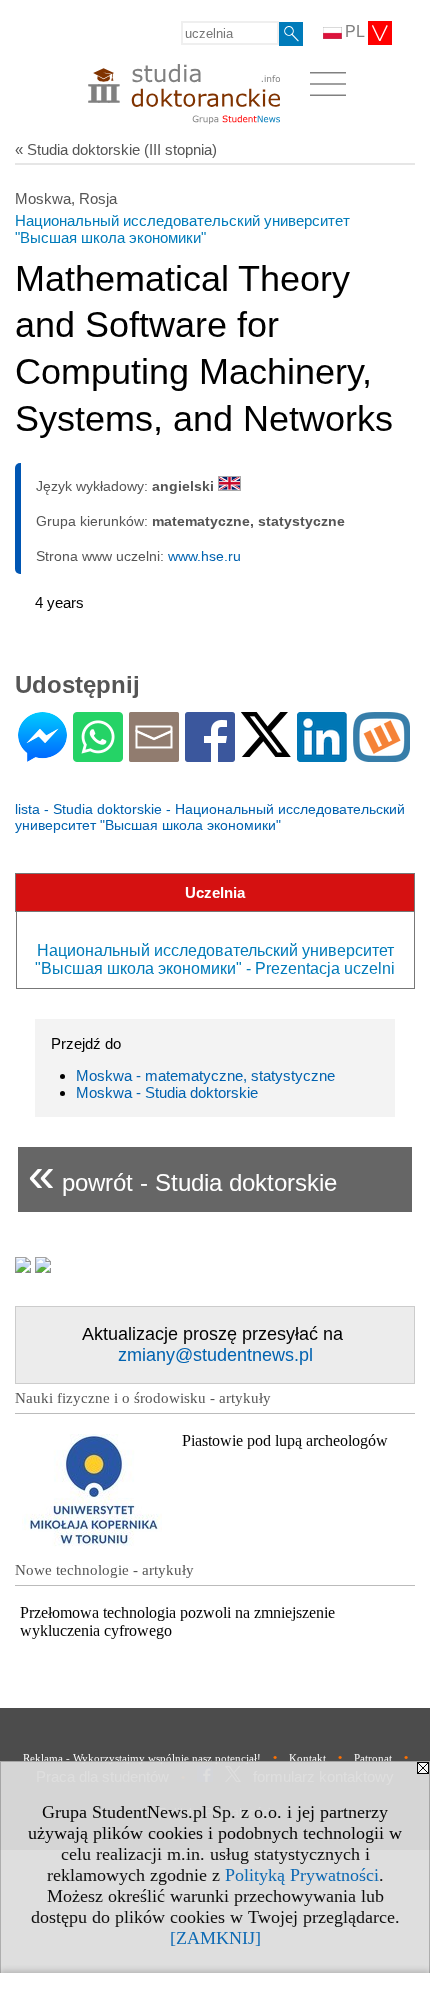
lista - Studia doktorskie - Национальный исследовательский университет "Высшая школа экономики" (210, 817)
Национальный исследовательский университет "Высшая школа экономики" (182, 229)
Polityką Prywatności (302, 1875)
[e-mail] (154, 753)
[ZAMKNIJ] (215, 1938)
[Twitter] (266, 748)
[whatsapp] (98, 753)
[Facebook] (210, 753)
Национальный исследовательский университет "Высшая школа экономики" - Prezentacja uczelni (215, 959)
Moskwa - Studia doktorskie (167, 1092)
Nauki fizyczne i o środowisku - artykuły (143, 1398)
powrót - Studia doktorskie (182, 1174)
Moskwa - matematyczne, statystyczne (205, 1075)
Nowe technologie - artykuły (104, 1570)
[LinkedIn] (322, 753)
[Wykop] (381, 753)
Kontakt (307, 1758)
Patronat (373, 1758)
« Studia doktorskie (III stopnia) (116, 149)
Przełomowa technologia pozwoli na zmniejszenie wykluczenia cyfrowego (177, 1621)
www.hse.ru (204, 556)
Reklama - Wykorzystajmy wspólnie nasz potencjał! (142, 1758)
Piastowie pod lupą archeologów (285, 1440)
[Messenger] (42, 753)
